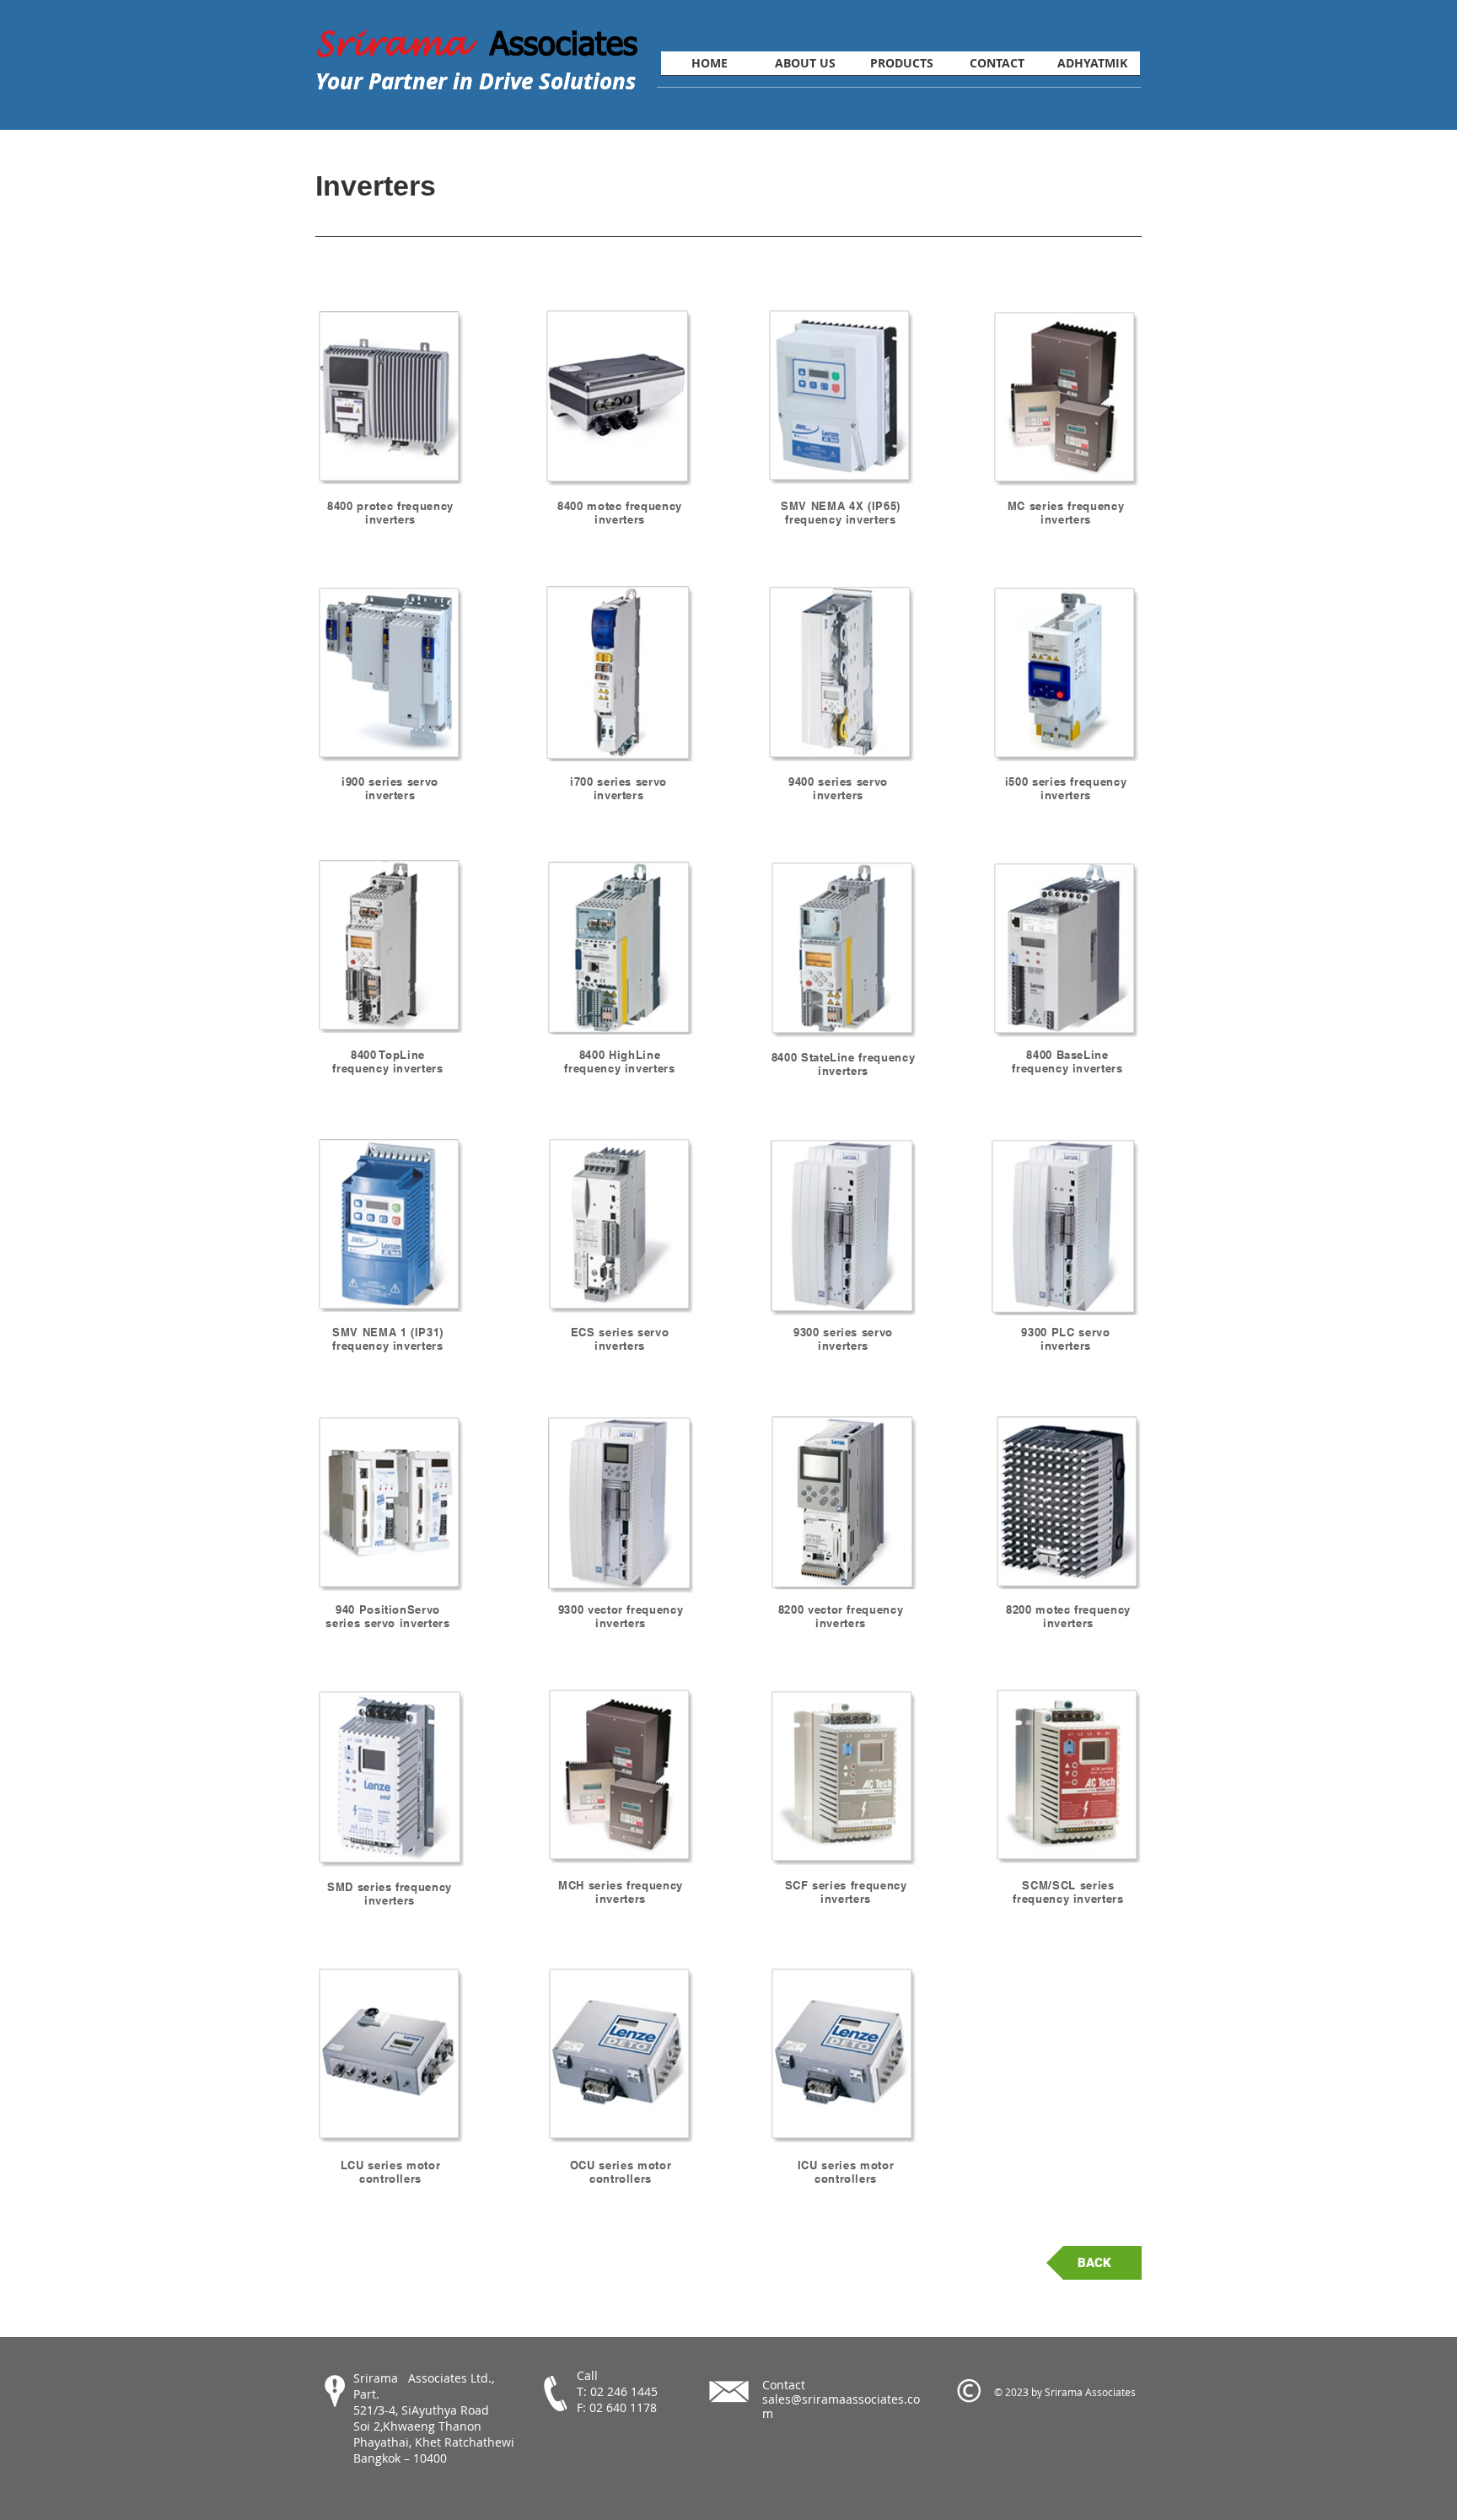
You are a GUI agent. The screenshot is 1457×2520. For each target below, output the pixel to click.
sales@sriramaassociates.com (841, 2406)
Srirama (403, 44)
